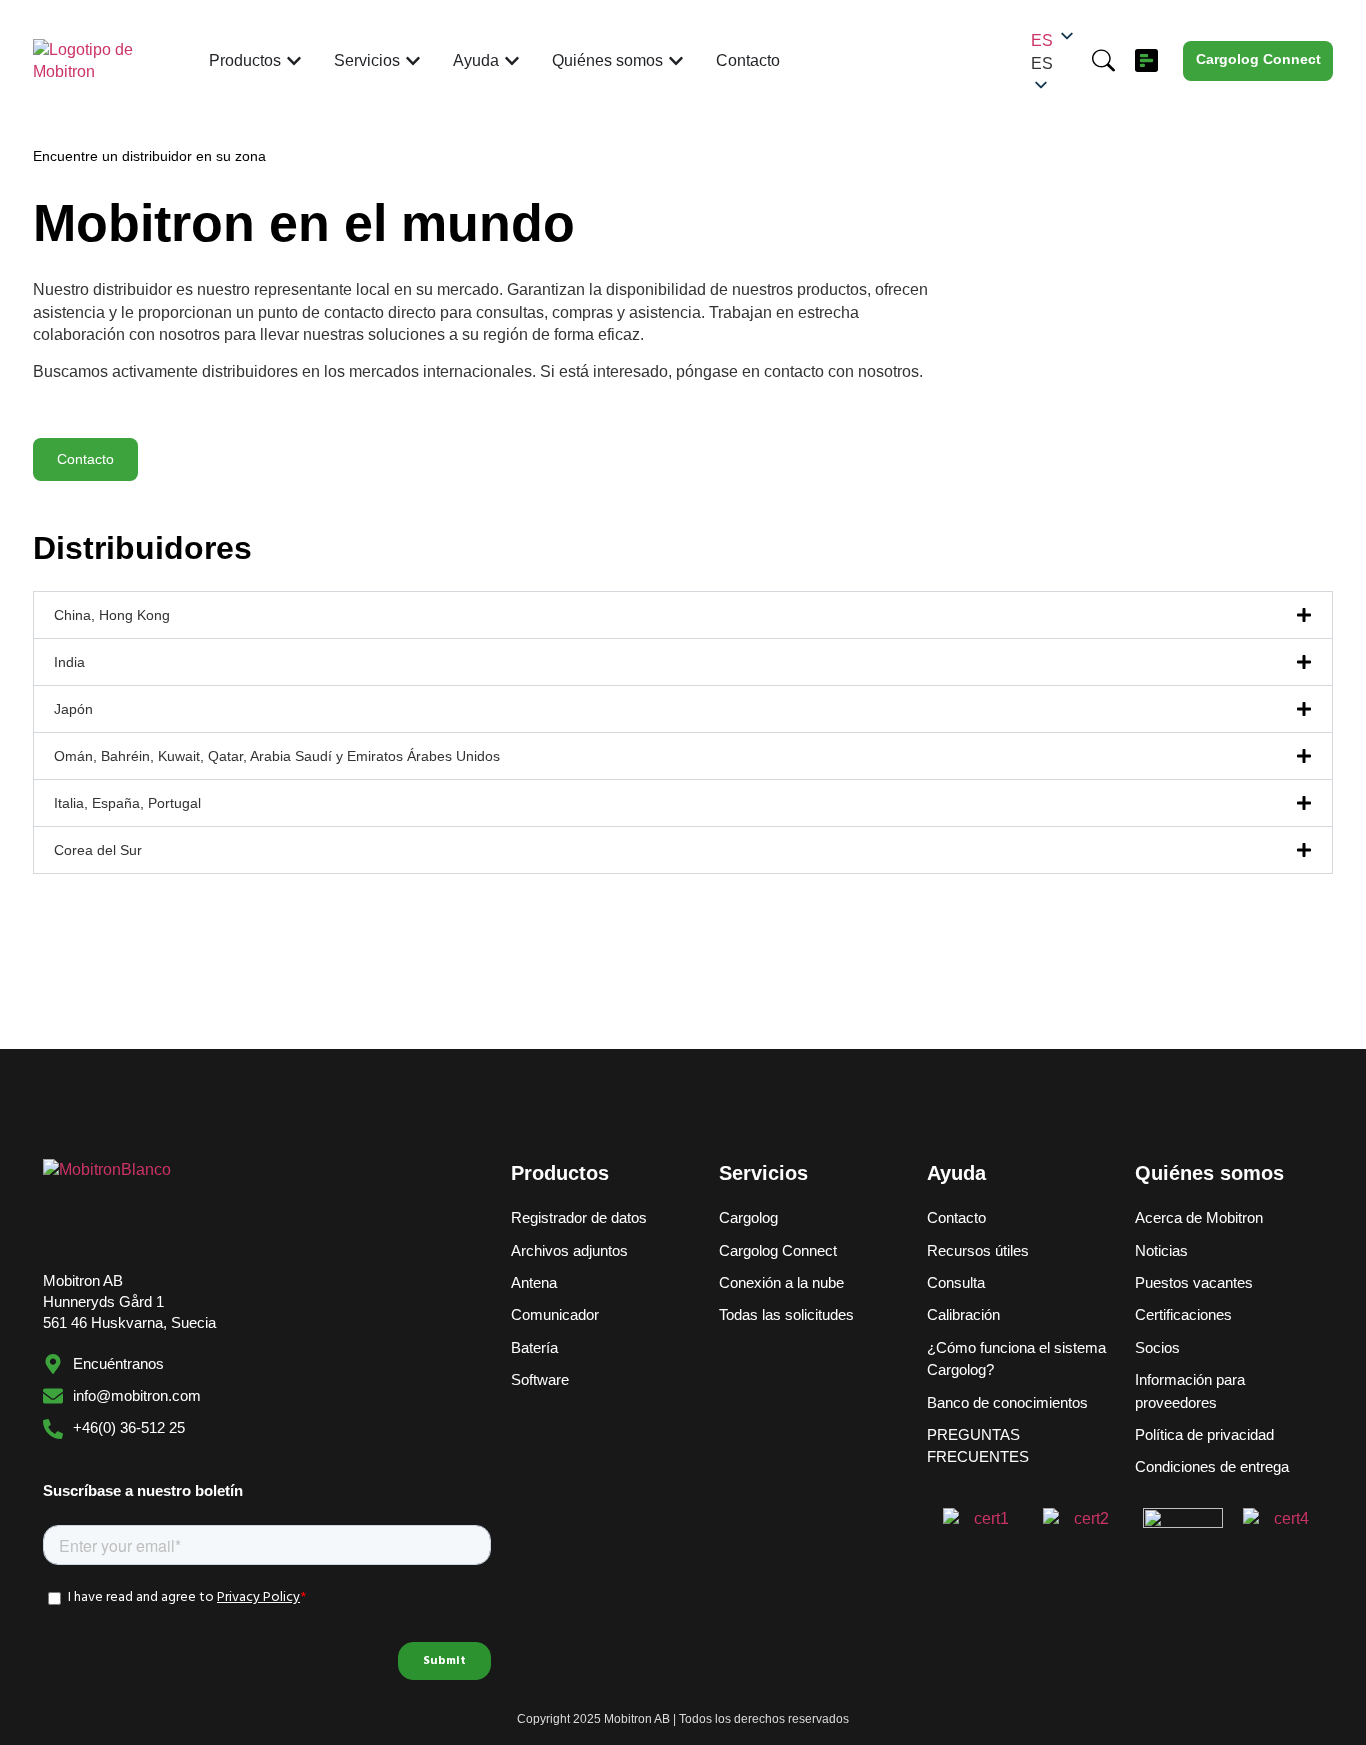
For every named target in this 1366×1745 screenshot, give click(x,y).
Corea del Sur (98, 850)
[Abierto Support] (512, 61)
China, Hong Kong (112, 615)
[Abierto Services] (413, 61)
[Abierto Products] (294, 61)
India (69, 662)
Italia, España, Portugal (127, 803)
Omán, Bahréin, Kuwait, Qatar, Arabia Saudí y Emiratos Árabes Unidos (277, 756)
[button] (1054, 64)
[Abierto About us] (676, 61)
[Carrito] (1146, 60)
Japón (73, 709)
